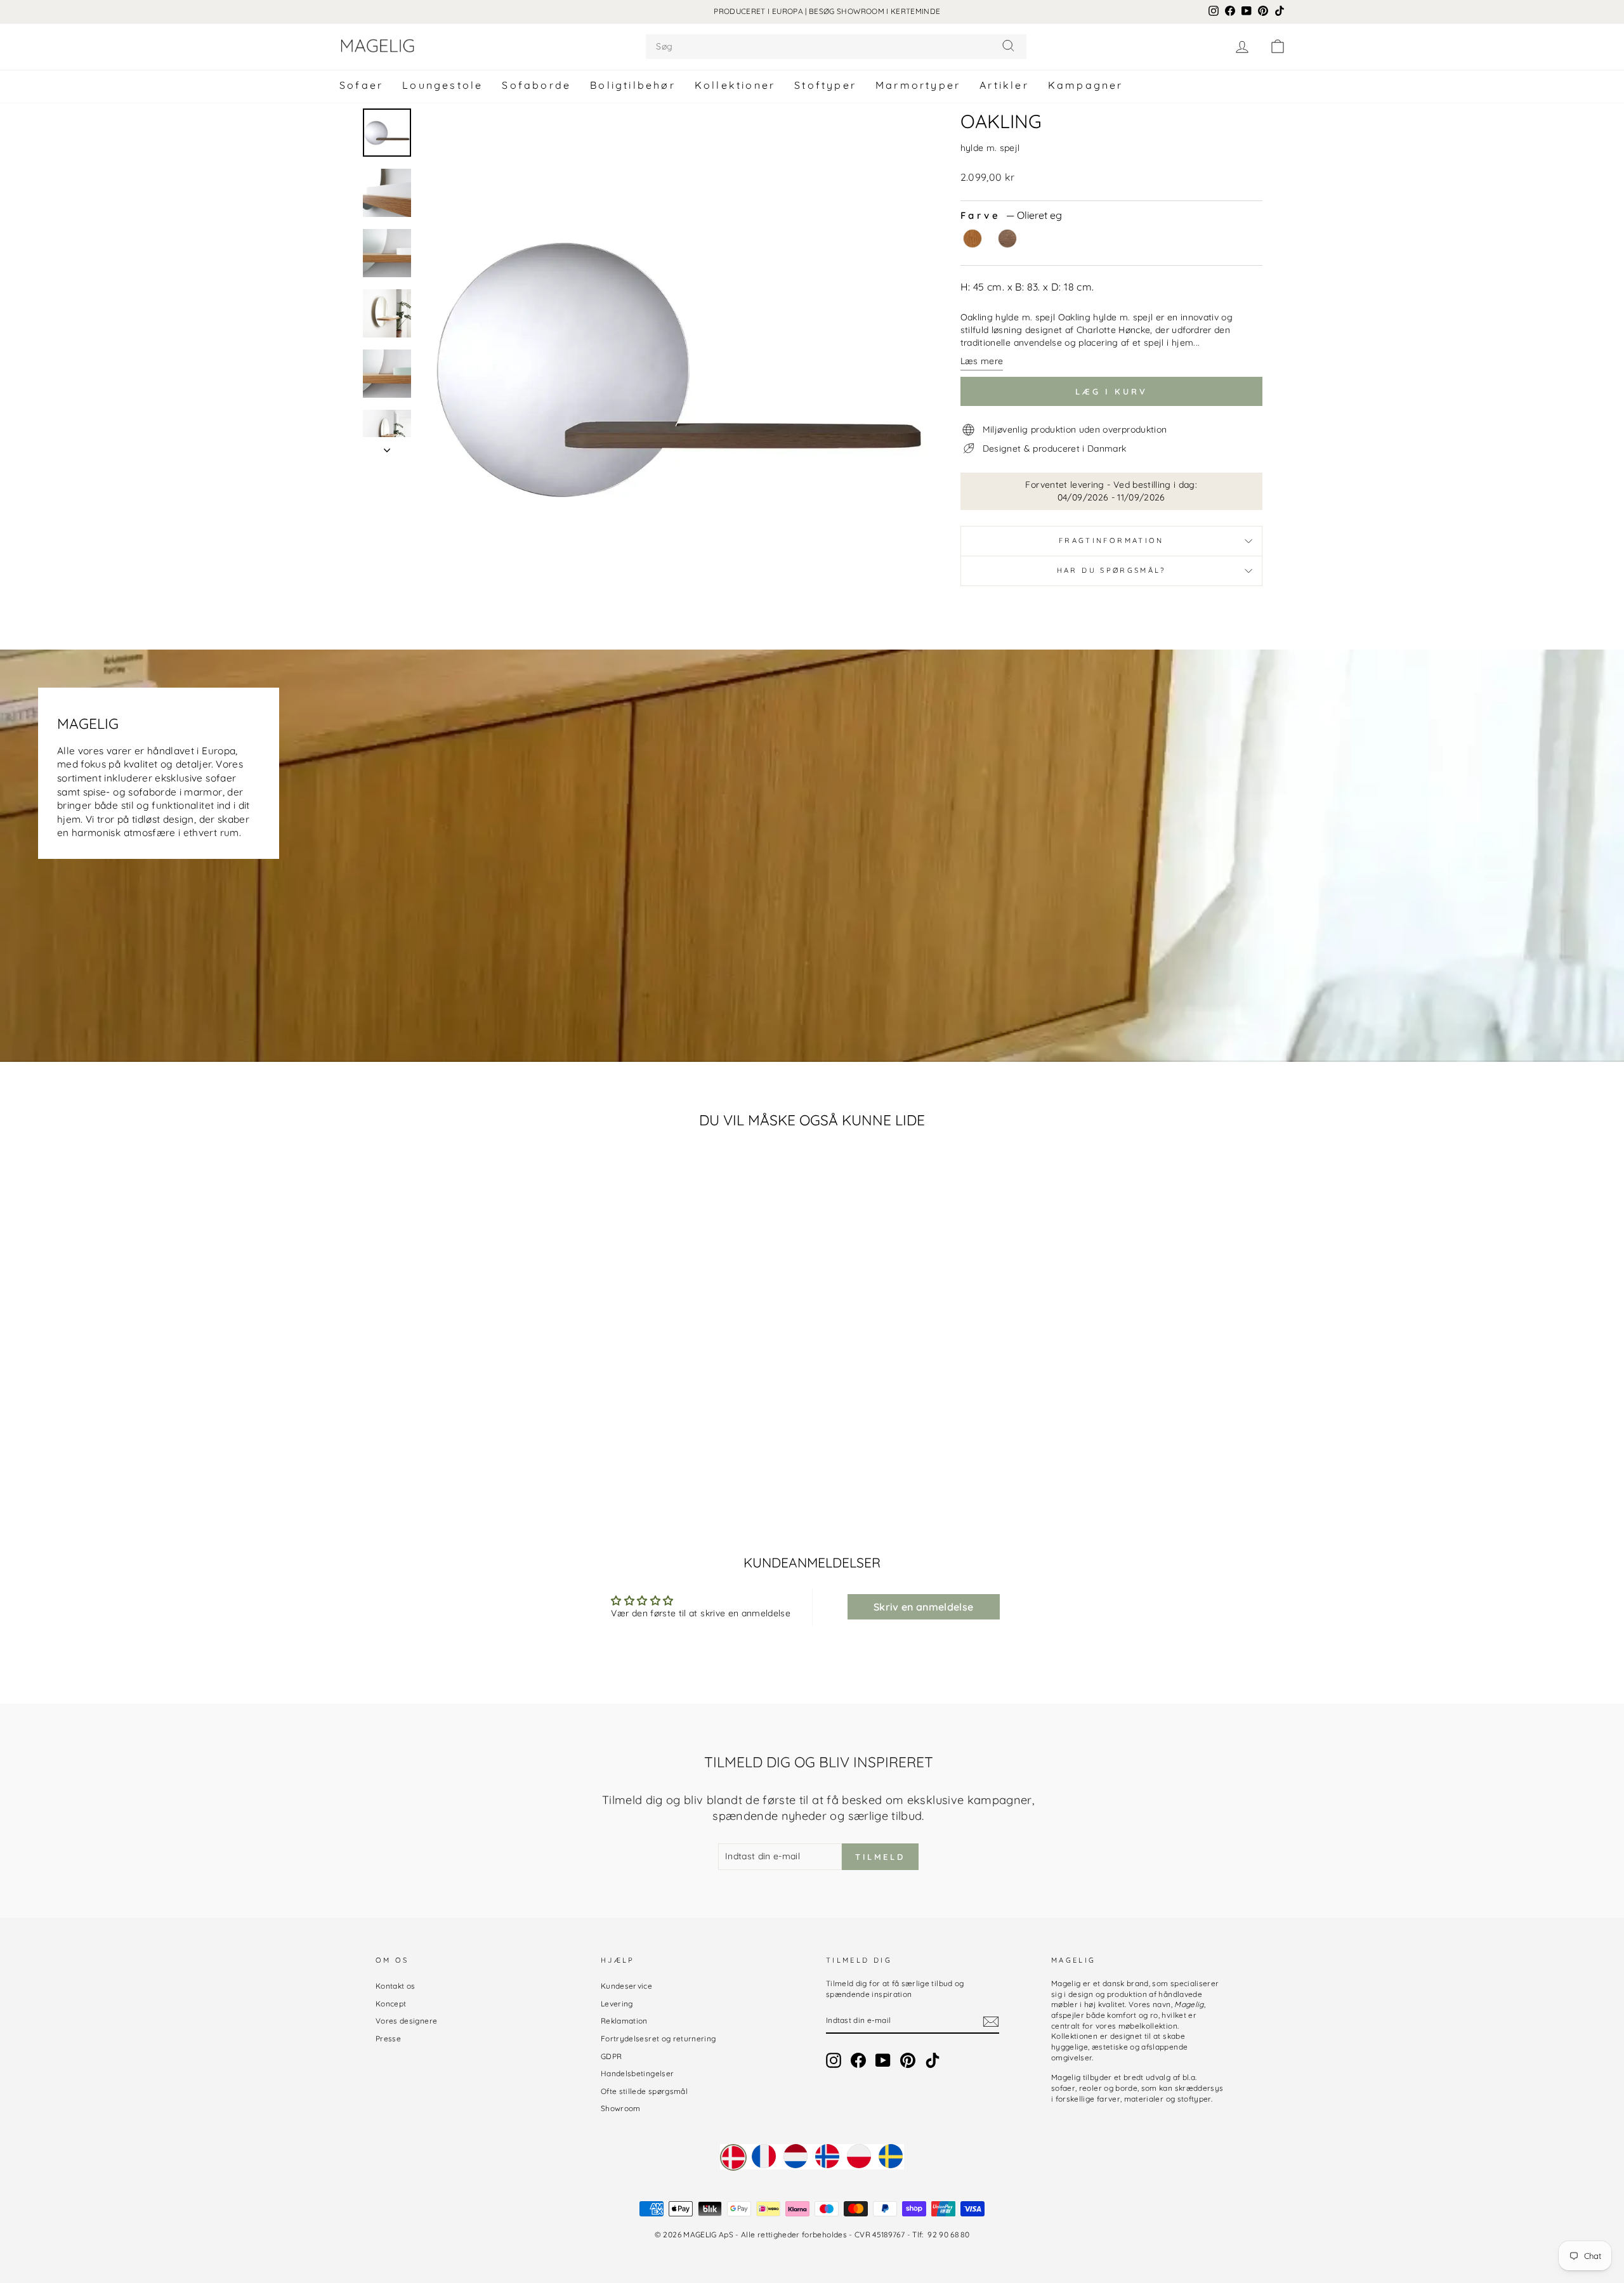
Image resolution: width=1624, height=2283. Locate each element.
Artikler (1004, 85)
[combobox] (836, 47)
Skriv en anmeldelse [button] (924, 1607)
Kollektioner (735, 85)
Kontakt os (396, 1986)
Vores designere (406, 2021)
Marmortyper (918, 85)
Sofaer (361, 85)
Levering (617, 2004)
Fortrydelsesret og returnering (658, 2038)
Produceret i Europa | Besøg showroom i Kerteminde (827, 11)
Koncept (391, 2004)
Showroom (621, 2108)
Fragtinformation (1111, 540)
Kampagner (1086, 85)
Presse (388, 2038)
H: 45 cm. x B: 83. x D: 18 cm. (1027, 287)
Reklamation (624, 2021)
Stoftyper (825, 85)
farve (1011, 215)
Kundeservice (626, 1986)
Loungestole (442, 85)
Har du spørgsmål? (1111, 570)
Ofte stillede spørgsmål (644, 2091)
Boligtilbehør (633, 85)
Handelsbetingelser (637, 2073)
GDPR (611, 2056)
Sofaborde (536, 85)
